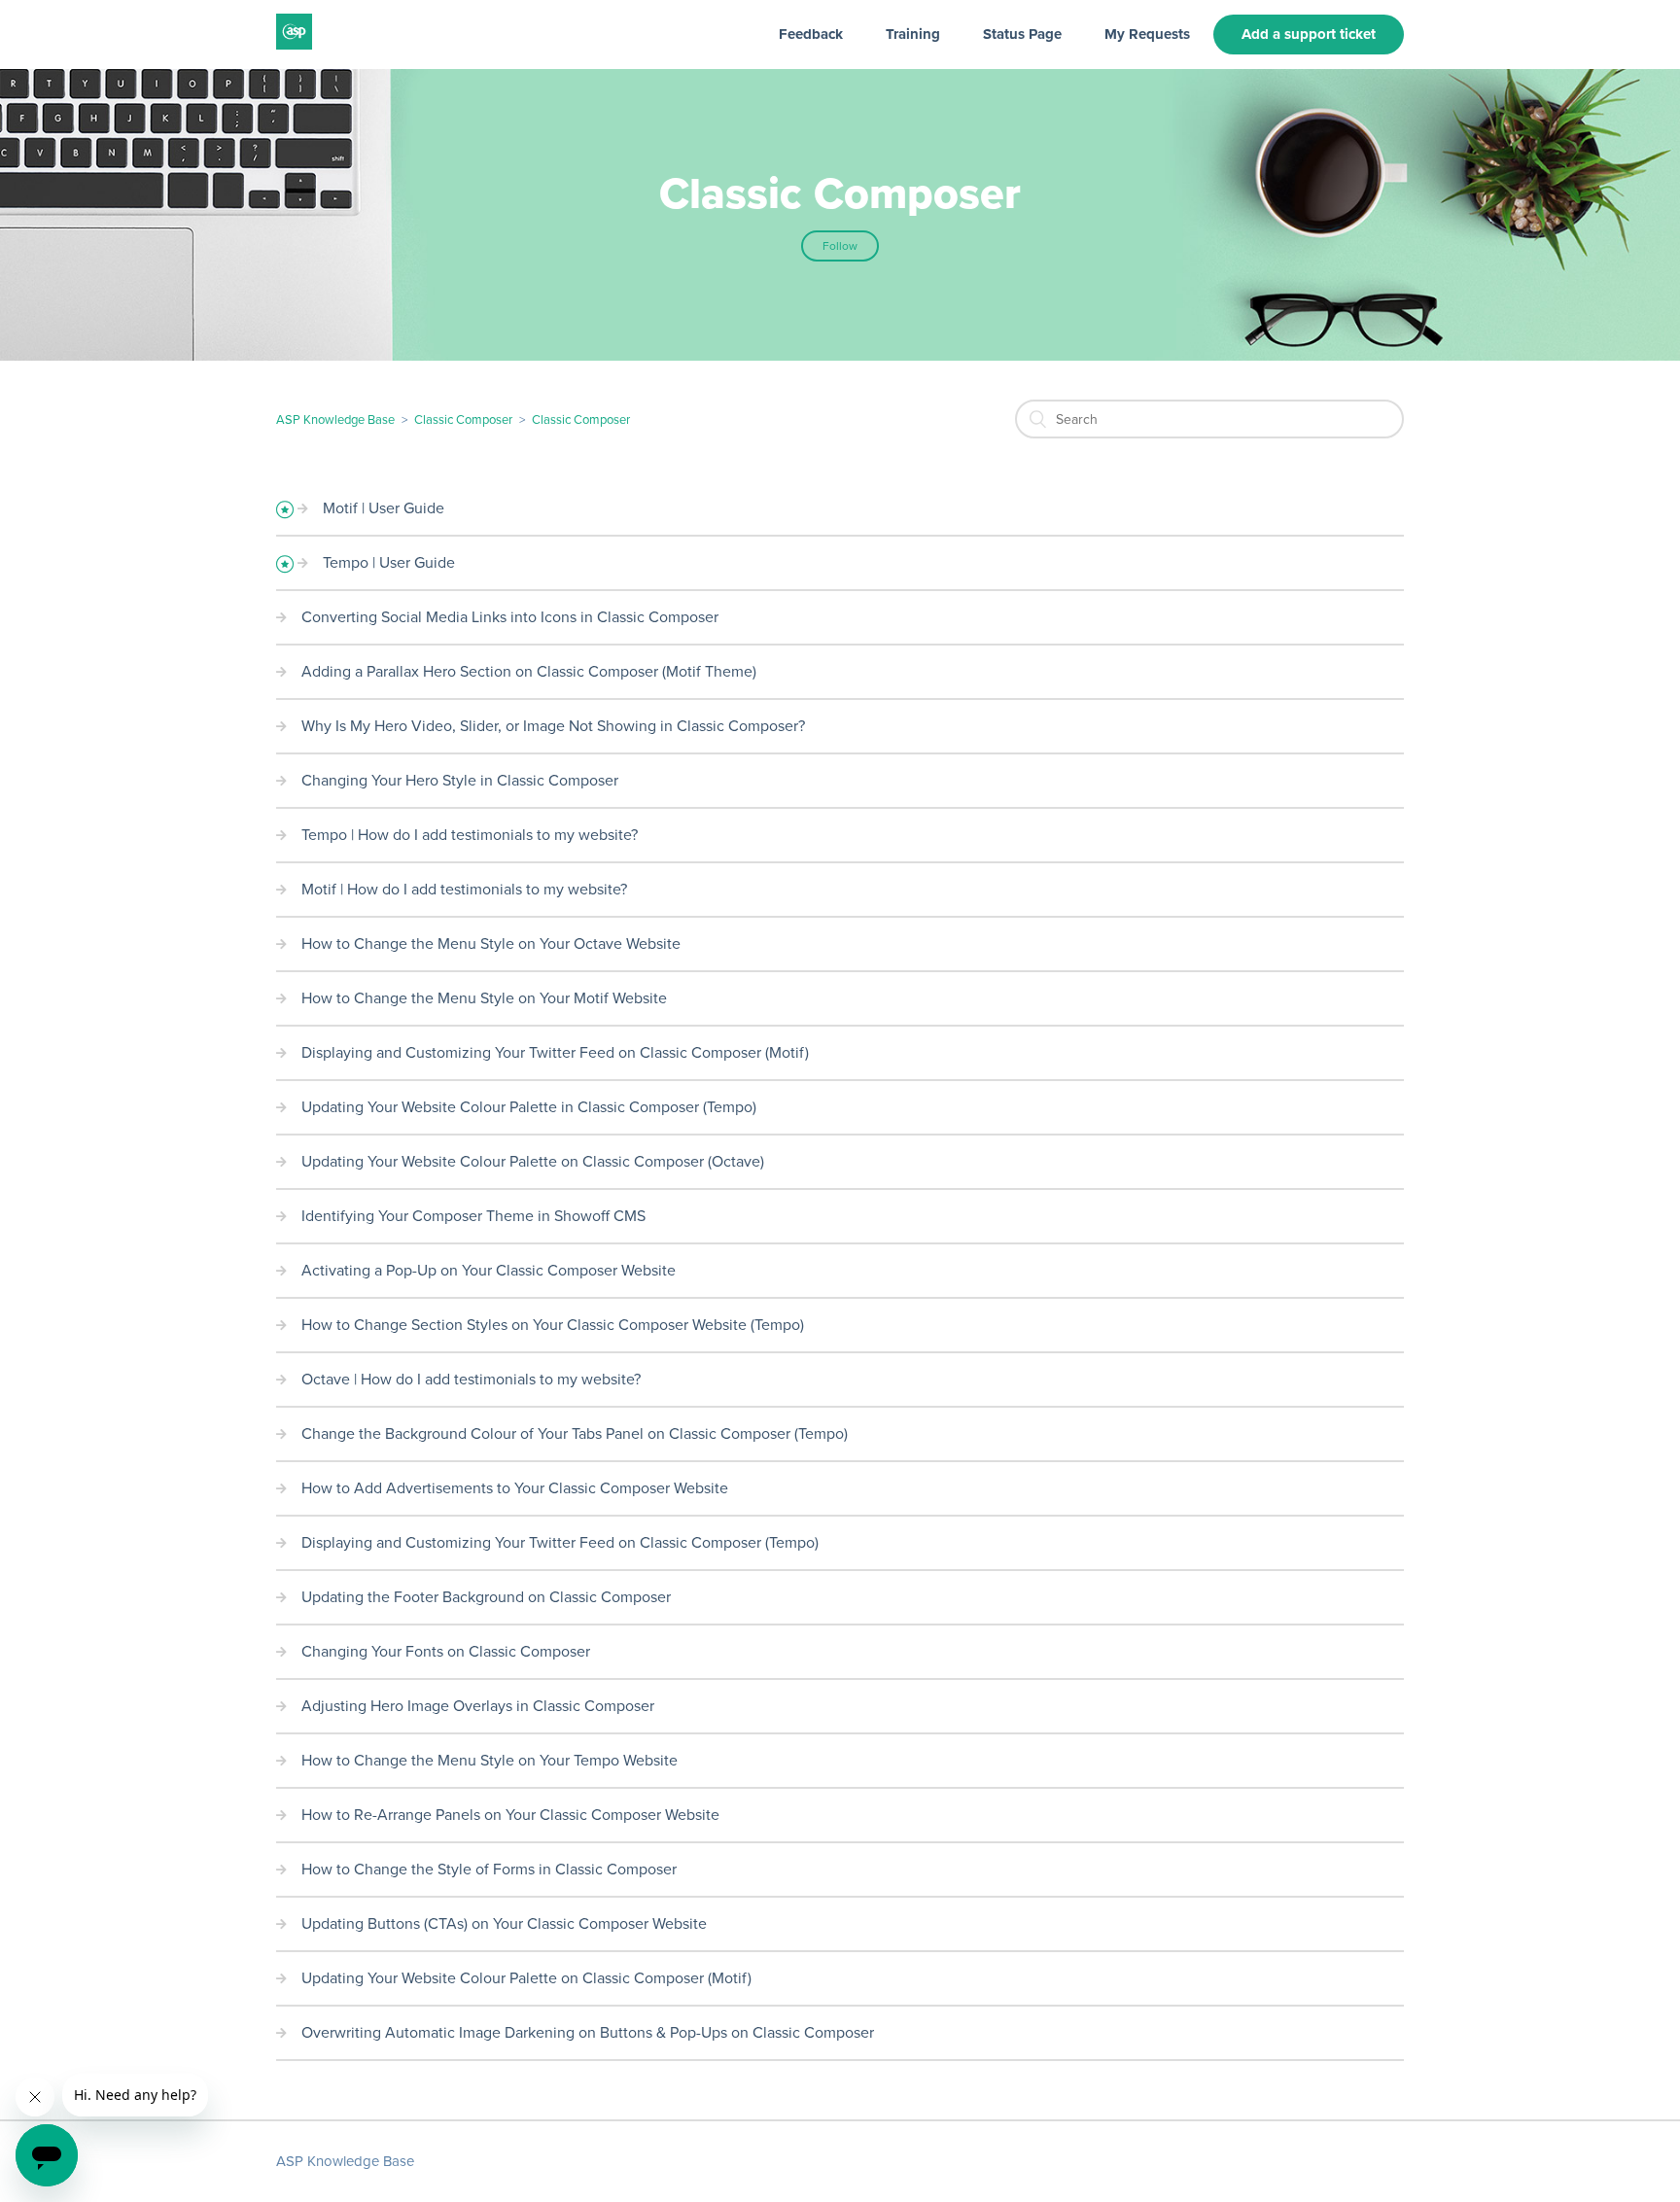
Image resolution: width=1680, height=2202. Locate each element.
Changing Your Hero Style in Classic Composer (460, 781)
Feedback (811, 34)
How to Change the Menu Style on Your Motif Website (484, 998)
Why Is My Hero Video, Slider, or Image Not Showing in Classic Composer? (553, 726)
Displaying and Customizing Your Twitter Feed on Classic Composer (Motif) (555, 1053)
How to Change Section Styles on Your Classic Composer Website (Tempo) (553, 1325)
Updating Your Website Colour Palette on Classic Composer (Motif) (526, 1978)
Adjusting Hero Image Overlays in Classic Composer (478, 1706)
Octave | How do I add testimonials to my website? (471, 1380)
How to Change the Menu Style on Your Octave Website (491, 944)
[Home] (294, 45)
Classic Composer (463, 420)
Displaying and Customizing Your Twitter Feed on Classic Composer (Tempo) (560, 1543)
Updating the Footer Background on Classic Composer (486, 1597)
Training (913, 34)
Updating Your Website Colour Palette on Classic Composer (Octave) (533, 1162)
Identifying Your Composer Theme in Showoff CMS (473, 1216)
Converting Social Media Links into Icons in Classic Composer (510, 617)
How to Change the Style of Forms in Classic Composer (489, 1870)
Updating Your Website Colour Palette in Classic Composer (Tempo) (529, 1107)
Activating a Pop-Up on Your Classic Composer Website (489, 1271)
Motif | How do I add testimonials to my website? (464, 890)
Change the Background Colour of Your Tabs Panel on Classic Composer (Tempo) (575, 1434)
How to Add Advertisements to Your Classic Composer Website (515, 1488)
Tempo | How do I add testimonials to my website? (470, 835)
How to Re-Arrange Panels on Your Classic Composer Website (510, 1815)
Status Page (1022, 34)
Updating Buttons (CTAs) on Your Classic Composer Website (504, 1924)
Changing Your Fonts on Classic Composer (446, 1652)
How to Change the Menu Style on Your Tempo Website (490, 1761)
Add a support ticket (1309, 34)
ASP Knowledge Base (335, 420)
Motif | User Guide (384, 508)
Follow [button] (840, 246)
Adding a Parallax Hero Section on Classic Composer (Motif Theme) (529, 672)
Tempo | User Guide (389, 563)
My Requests (1147, 34)
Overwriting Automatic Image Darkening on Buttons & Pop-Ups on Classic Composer (588, 2033)
